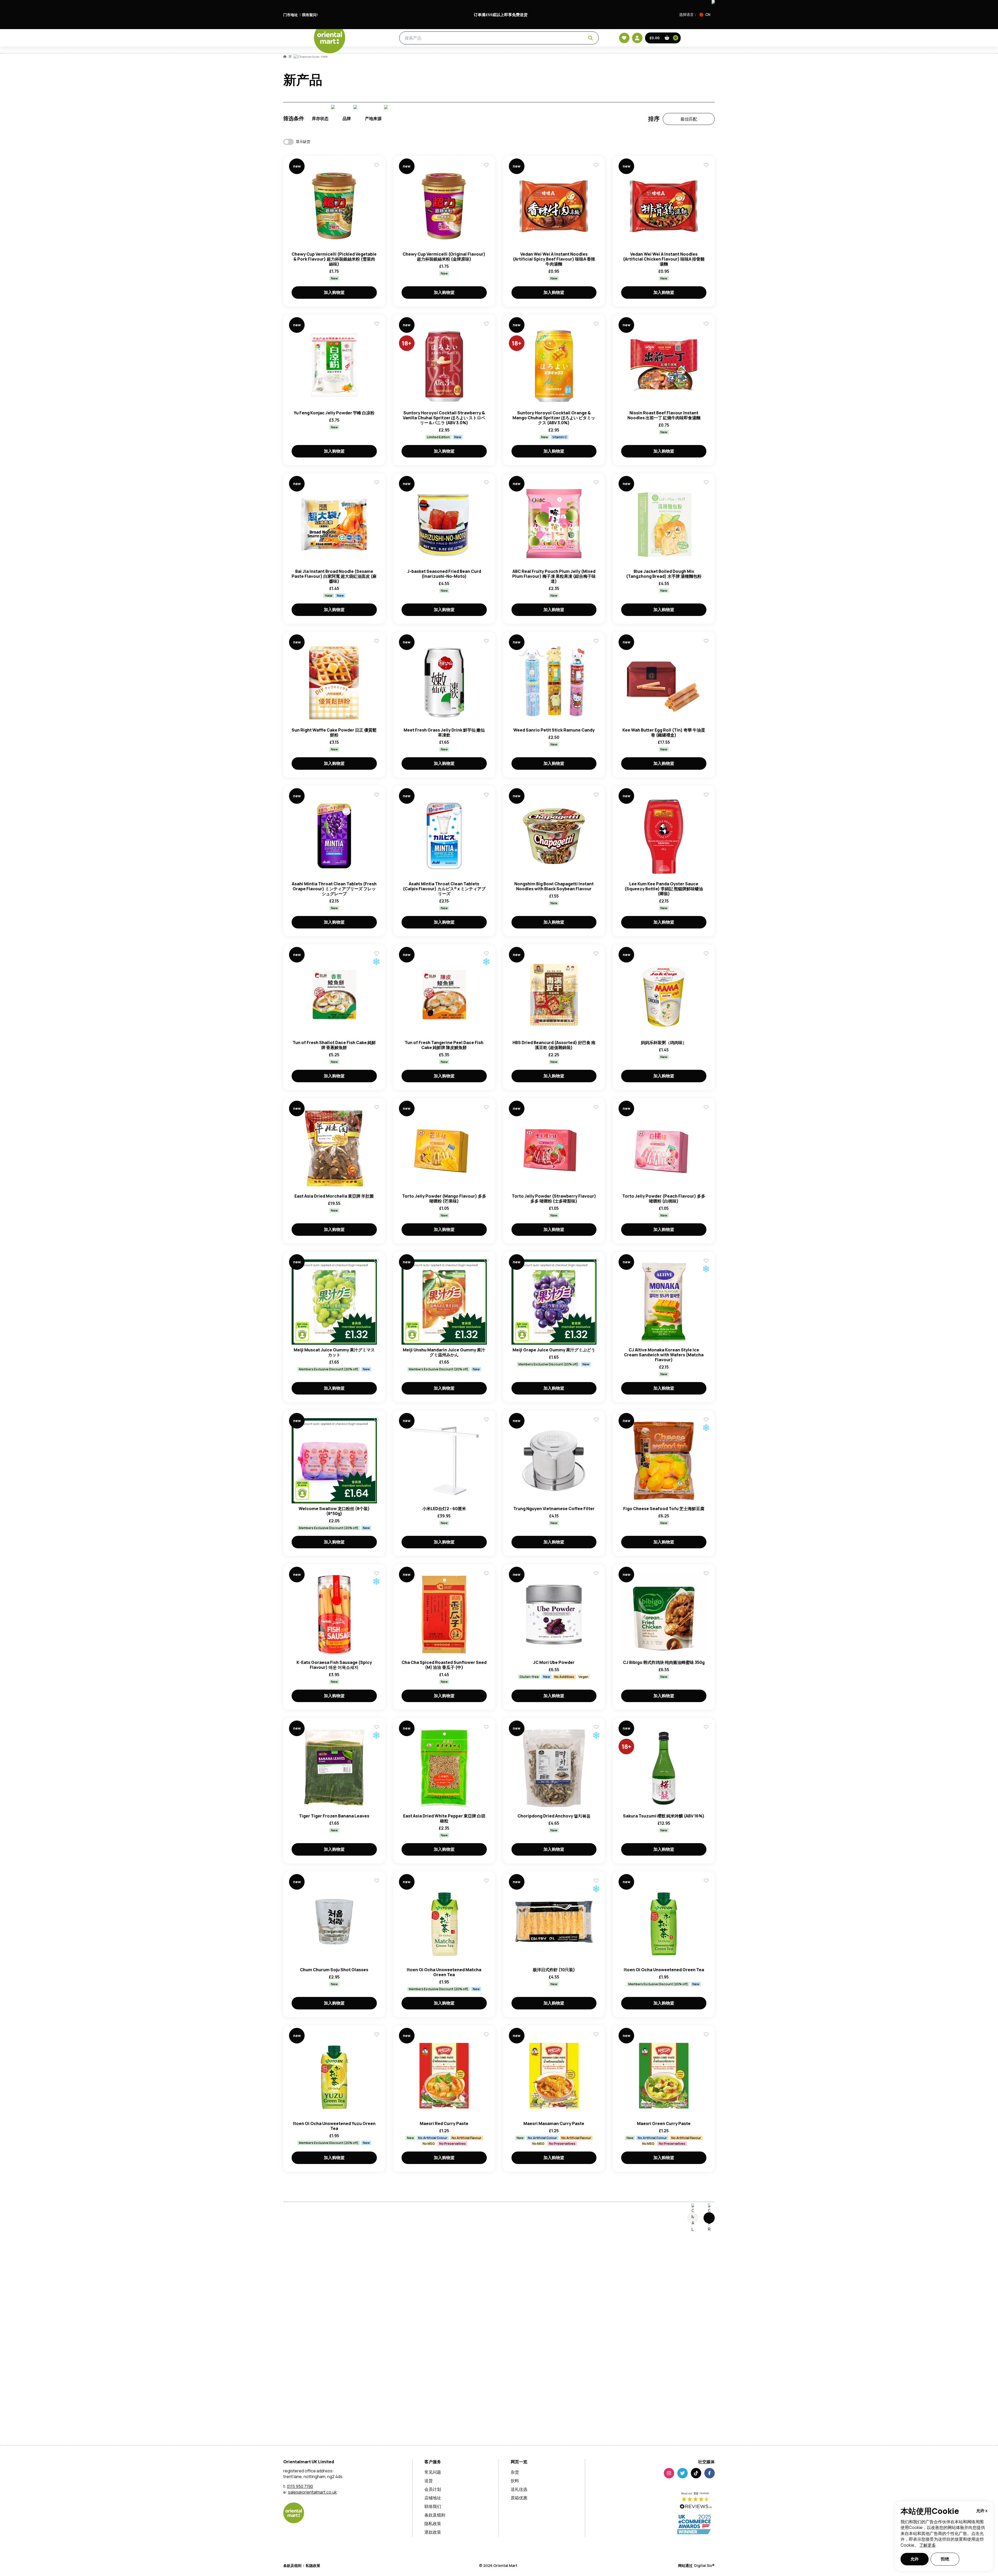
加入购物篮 (334, 315)
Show (610, 1050)
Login (564, 1070)
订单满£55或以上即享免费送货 (501, 15)
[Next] (709, 2241)
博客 (493, 63)
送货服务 (551, 63)
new (324, 79)
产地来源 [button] (373, 141)
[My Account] (671, 42)
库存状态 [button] (320, 141)
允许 (915, 2559)
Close (617, 993)
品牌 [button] (347, 141)
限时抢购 (435, 63)
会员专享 (466, 63)
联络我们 (613, 63)
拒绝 (945, 2559)
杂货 (337, 42)
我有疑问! (310, 15)
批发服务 (520, 63)
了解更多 (928, 2545)
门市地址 (291, 15)
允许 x (982, 2511)
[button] (707, 15)
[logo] (299, 48)
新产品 (405, 63)
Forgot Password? (564, 1089)
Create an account (577, 1119)
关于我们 (582, 63)
